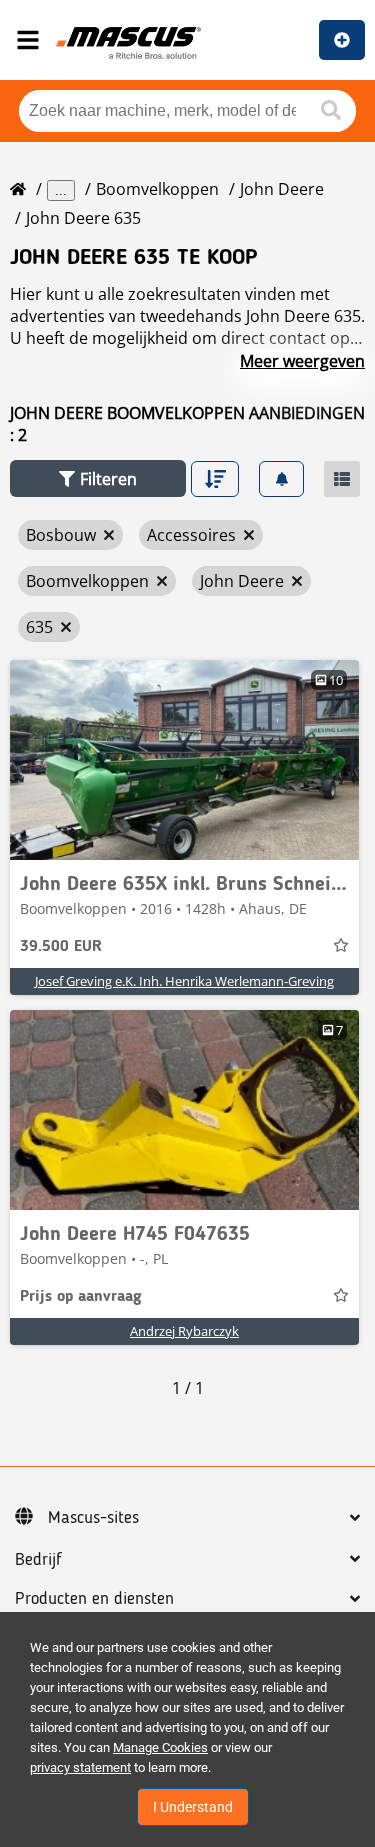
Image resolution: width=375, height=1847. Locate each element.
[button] (98, 478)
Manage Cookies (160, 1747)
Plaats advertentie (342, 40)
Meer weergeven (302, 361)
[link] (184, 760)
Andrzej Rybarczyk (184, 1331)
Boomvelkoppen (157, 189)
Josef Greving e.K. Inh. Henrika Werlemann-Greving (184, 981)
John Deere (282, 189)
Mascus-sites (93, 1518)
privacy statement (80, 1767)
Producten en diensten (94, 1599)
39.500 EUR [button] (61, 947)
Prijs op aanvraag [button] (81, 1297)
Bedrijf (38, 1560)
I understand (193, 1807)
